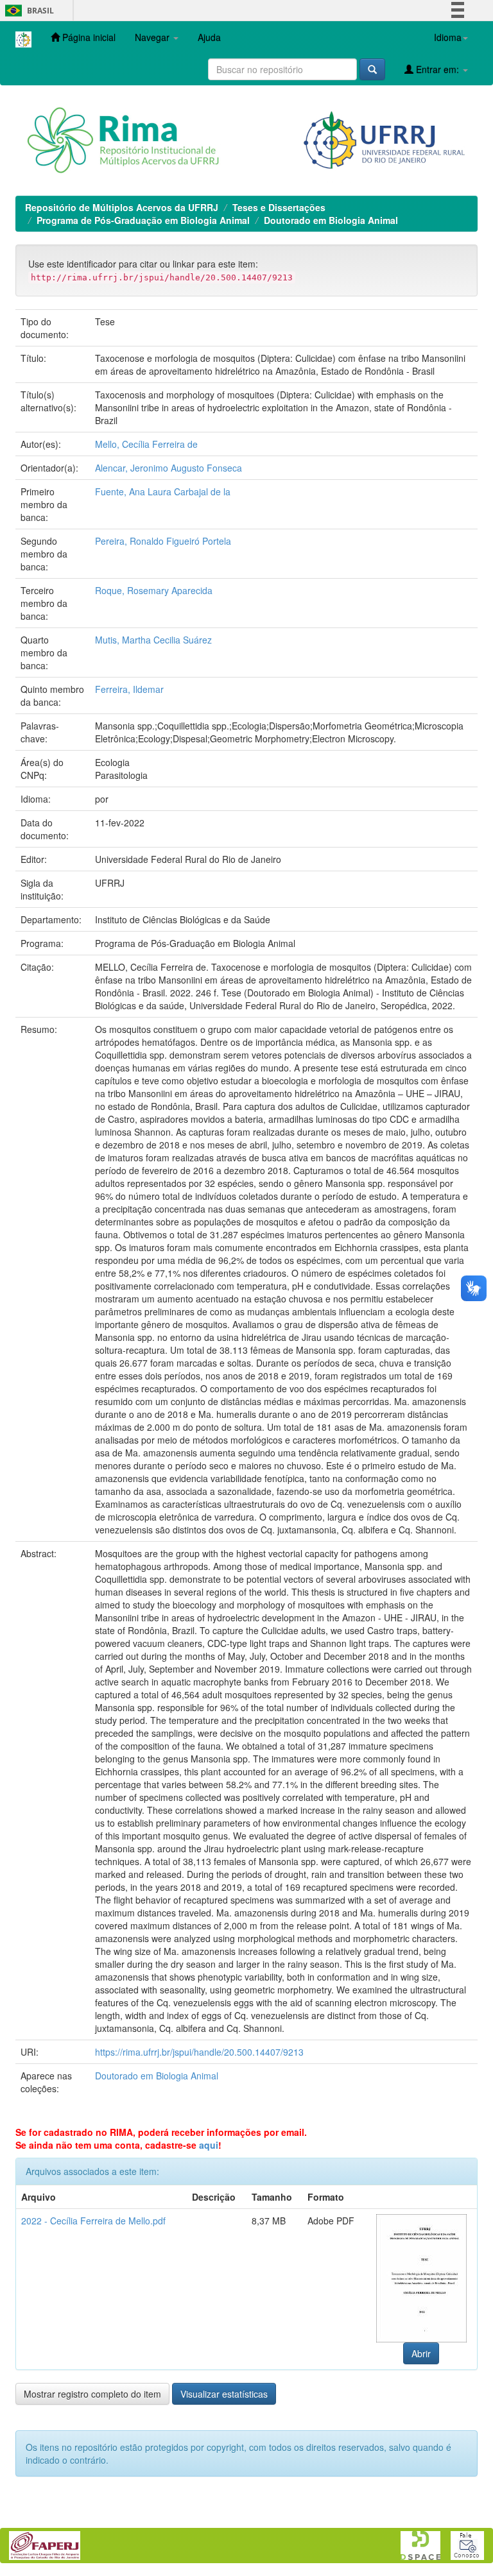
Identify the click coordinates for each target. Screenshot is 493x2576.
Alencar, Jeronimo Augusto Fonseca (169, 468)
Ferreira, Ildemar (129, 689)
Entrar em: (437, 69)
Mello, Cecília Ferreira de (146, 444)
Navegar (153, 37)
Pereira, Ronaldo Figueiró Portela (163, 541)
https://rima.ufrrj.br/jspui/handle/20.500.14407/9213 (199, 2052)
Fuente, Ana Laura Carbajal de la (163, 491)
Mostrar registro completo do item (92, 2394)
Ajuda (209, 37)
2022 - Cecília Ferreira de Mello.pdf (93, 2221)
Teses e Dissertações (279, 207)
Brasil (27, 11)
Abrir (421, 2353)
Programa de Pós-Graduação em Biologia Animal (143, 220)
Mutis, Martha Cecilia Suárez (153, 640)
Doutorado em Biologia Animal (331, 220)
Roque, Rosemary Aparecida (154, 590)
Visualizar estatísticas (224, 2394)
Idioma (448, 37)
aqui (209, 2145)
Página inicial (88, 37)
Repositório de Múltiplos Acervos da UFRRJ (122, 207)
